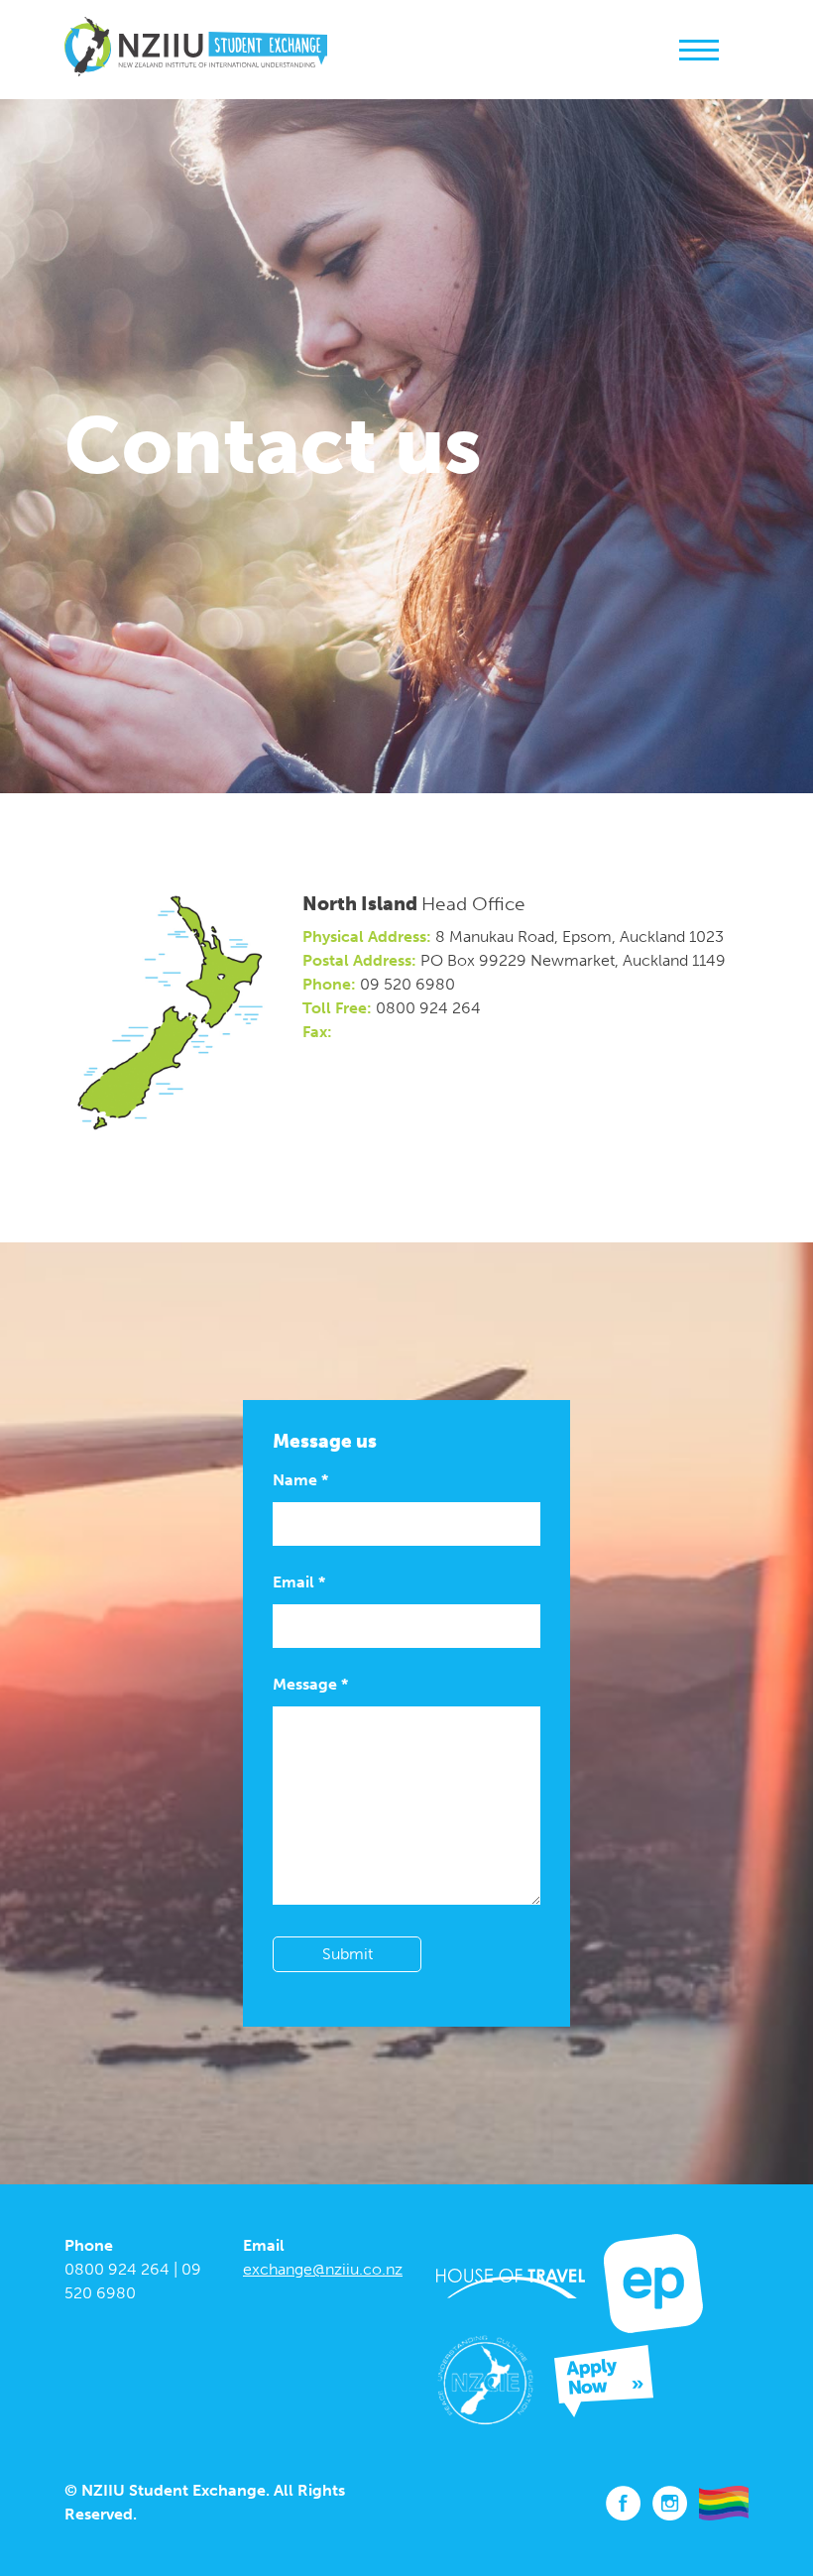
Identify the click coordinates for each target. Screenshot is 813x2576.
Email (299, 1582)
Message (310, 1684)
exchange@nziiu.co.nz (323, 2269)
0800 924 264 (117, 2269)
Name (300, 1480)
